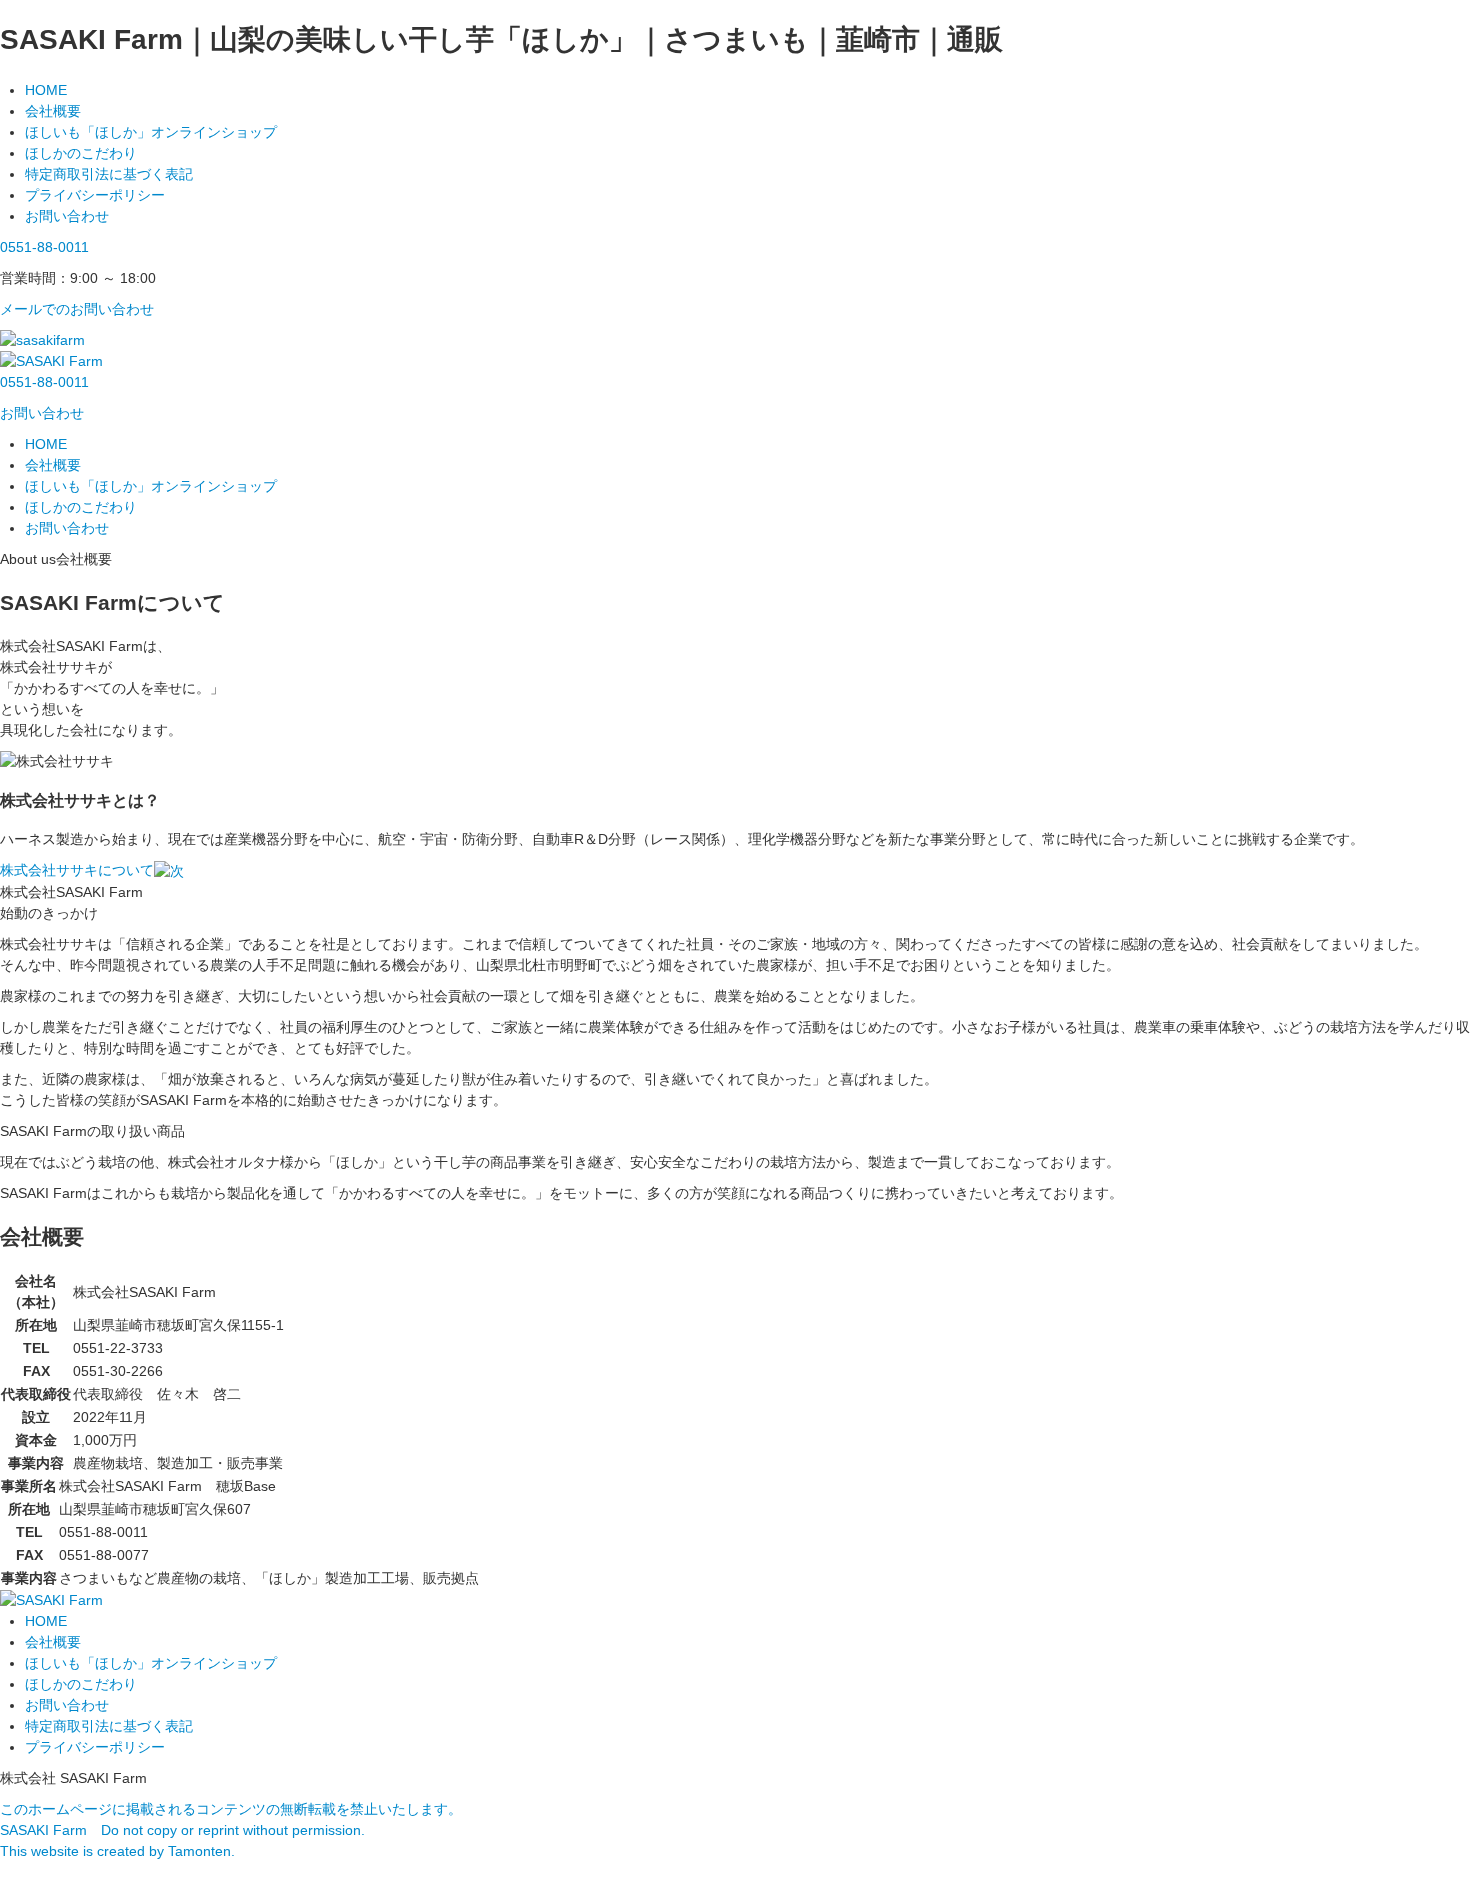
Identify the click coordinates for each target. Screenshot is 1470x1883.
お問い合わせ (67, 216)
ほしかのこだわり (81, 153)
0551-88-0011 (44, 247)
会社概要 (53, 111)
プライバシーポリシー (95, 195)
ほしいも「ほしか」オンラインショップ (151, 132)
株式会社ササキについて (77, 870)
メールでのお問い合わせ (77, 309)
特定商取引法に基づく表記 (109, 174)
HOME (46, 90)
